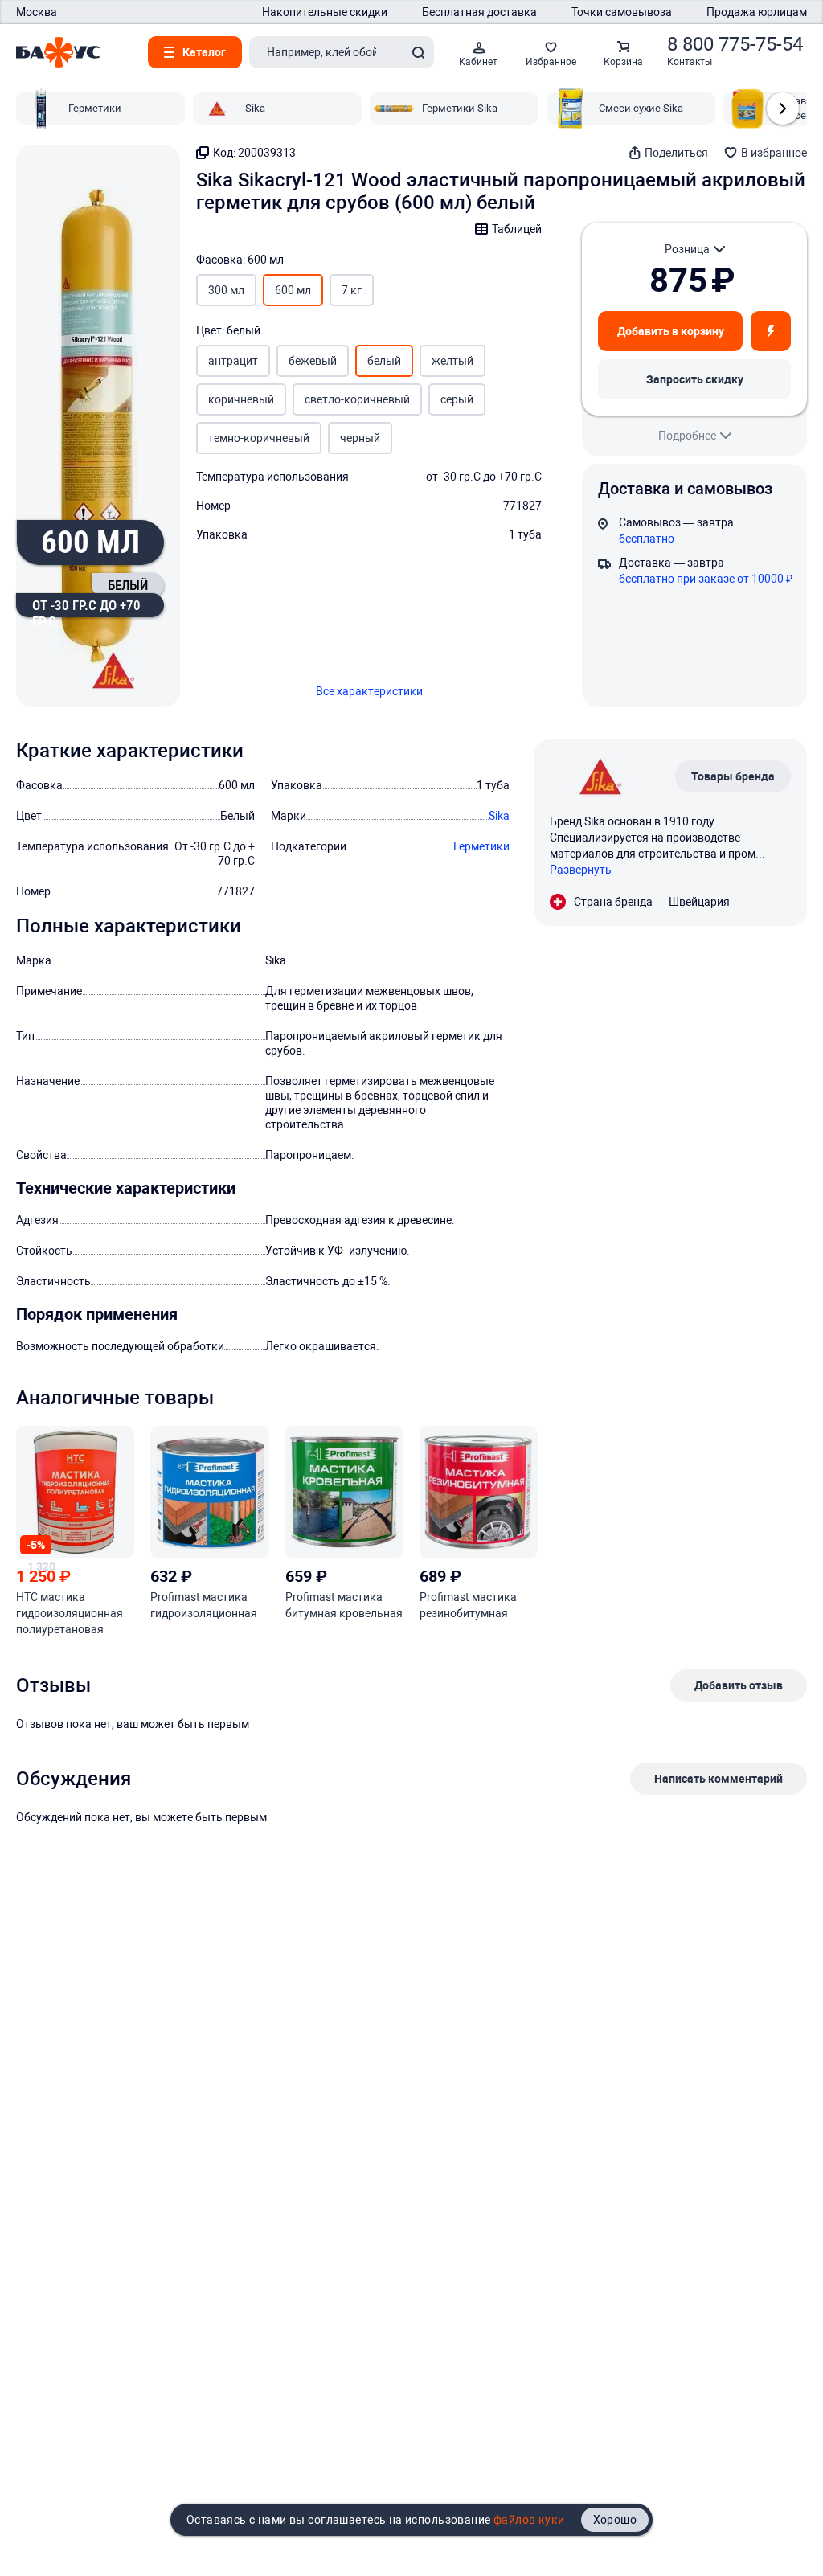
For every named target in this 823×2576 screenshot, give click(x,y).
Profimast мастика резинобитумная (468, 1605)
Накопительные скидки (325, 12)
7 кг (352, 290)
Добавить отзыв (739, 1685)
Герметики (481, 846)
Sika (499, 816)
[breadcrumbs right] (783, 109)
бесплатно (647, 539)
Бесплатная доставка (479, 12)
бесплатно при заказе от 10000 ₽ (706, 579)
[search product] (418, 52)
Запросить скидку (695, 379)
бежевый (313, 361)
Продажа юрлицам (757, 12)
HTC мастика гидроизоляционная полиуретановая (70, 1613)
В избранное (774, 153)
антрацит (233, 361)
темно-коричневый (259, 438)
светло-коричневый (357, 399)
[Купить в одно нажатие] (771, 331)
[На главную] (58, 52)
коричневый (241, 399)
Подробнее (687, 436)
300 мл (226, 290)
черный (360, 438)
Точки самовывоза (622, 12)
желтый (452, 361)
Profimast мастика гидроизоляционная (204, 1605)
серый (457, 399)
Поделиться (676, 153)
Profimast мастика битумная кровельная (344, 1605)
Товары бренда (733, 776)
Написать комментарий (719, 1778)
